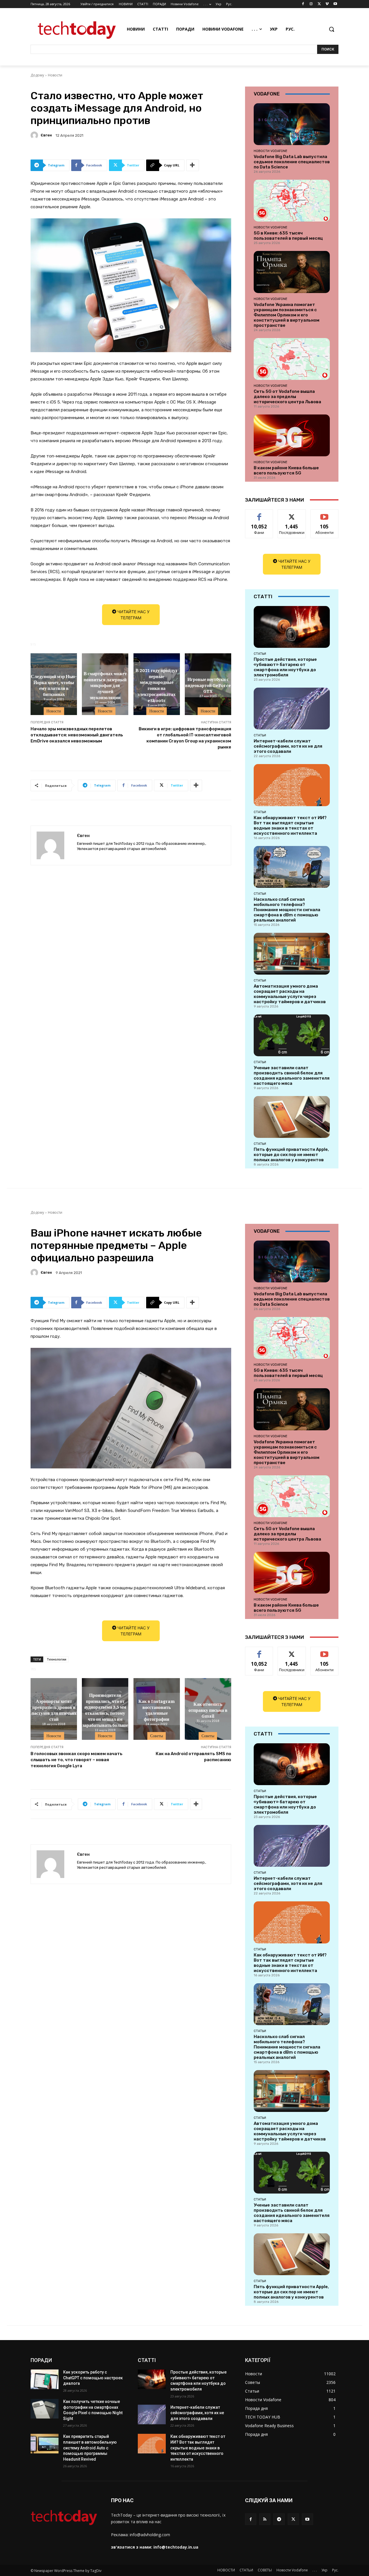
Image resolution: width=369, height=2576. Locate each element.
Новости (55, 75)
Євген (46, 135)
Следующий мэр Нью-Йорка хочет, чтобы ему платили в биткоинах (54, 685)
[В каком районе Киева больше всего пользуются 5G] (292, 435)
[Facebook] (303, 4)
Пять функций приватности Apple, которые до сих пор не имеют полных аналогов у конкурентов (291, 1155)
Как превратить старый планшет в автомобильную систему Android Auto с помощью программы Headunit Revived (90, 2448)
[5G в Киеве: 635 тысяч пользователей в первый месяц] (292, 201)
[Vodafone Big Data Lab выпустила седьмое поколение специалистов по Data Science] (292, 124)
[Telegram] (279, 2519)
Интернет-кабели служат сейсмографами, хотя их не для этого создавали (288, 746)
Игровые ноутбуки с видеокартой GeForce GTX (208, 685)
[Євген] (35, 135)
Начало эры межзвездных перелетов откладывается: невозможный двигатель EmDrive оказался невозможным (77, 735)
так (259, 514)
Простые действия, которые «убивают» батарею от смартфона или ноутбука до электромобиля (285, 667)
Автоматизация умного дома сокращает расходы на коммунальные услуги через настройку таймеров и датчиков (290, 994)
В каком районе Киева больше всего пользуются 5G (286, 470)
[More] (193, 165)
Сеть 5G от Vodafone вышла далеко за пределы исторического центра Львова (287, 397)
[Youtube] (335, 4)
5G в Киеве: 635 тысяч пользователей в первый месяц (288, 236)
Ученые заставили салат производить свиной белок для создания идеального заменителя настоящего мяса (292, 1076)
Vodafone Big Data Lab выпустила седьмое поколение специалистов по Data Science (292, 162)
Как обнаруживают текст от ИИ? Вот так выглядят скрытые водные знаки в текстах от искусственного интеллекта (290, 825)
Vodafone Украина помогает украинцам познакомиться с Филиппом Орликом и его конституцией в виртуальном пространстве (287, 315)
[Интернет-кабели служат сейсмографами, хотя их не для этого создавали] (292, 709)
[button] (332, 29)
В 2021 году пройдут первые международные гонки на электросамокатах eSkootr (157, 685)
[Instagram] (311, 4)
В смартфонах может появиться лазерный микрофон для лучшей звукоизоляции (105, 685)
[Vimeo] (327, 4)
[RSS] (265, 2519)
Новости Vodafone (271, 151)
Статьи (260, 654)
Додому (37, 75)
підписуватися (325, 514)
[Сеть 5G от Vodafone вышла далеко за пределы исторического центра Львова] (292, 359)
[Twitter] (319, 4)
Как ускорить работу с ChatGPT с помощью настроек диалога (93, 2378)
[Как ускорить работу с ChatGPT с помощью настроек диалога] (45, 2379)
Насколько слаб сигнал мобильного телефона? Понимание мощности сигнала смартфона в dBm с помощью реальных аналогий (287, 910)
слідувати (292, 514)
